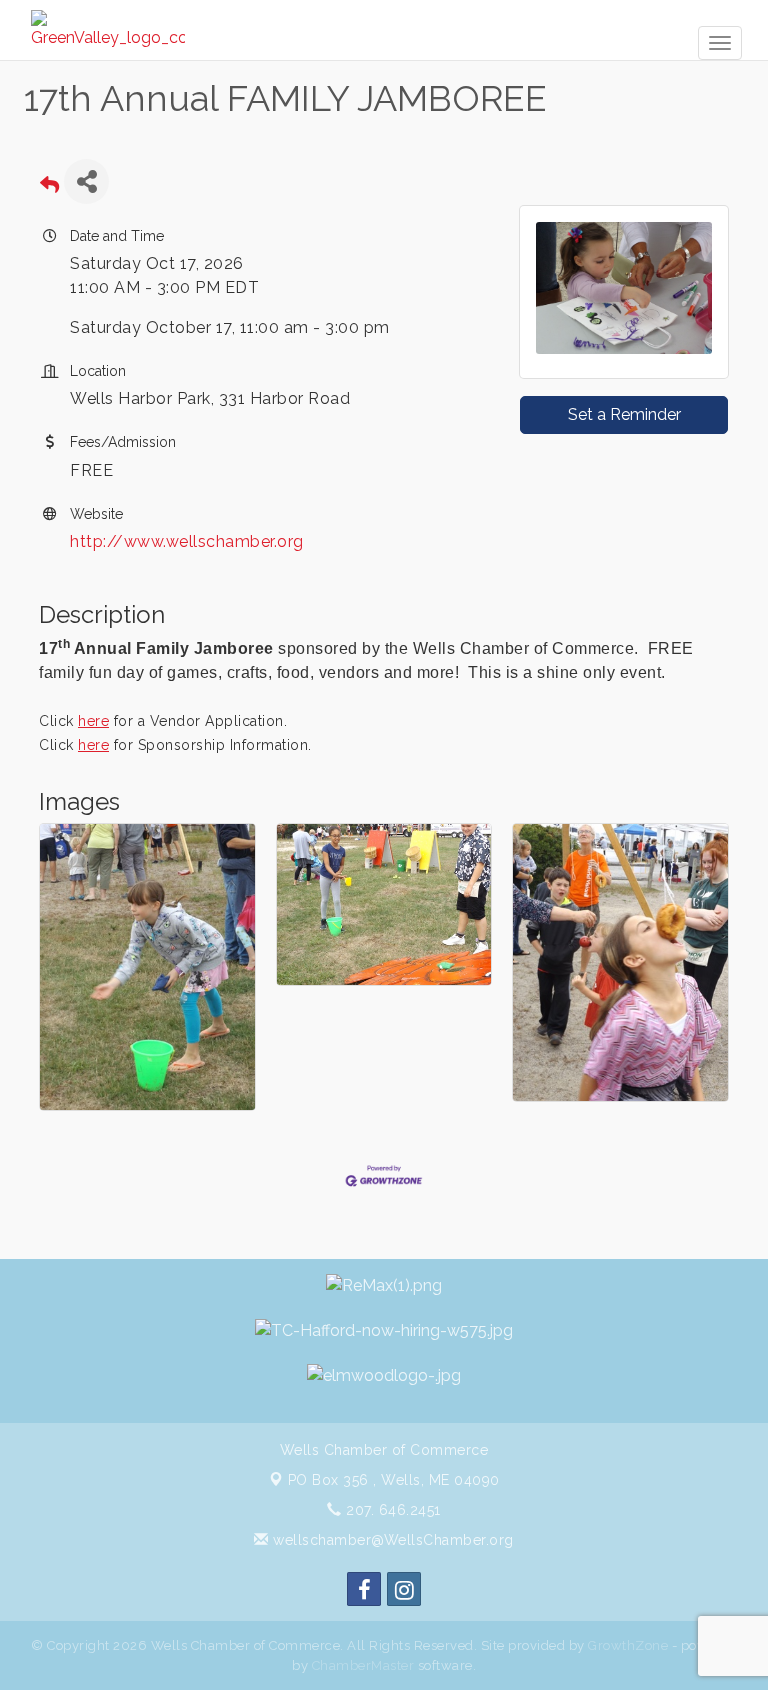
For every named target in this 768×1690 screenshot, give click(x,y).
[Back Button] (49, 187)
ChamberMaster (363, 1665)
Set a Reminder (624, 414)
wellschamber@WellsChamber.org (391, 1540)
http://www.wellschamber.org (187, 541)
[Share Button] (86, 181)
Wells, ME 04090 (394, 1480)
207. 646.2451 (391, 1510)
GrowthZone (628, 1645)
